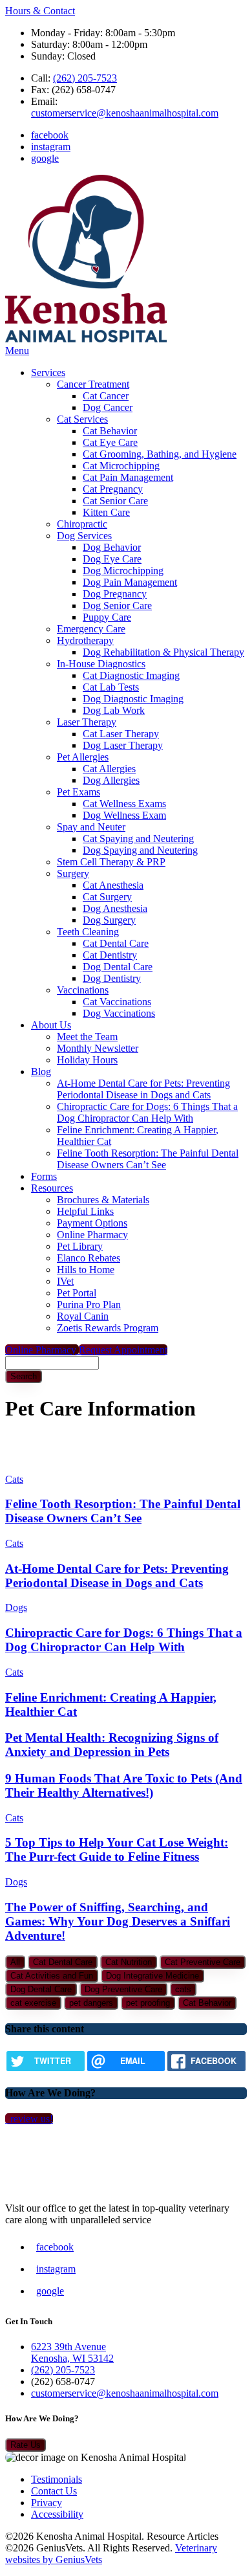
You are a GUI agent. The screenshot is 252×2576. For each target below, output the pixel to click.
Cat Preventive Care (203, 1962)
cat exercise (33, 2003)
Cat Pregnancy (113, 489)
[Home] (86, 339)
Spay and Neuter (91, 827)
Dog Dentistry (112, 978)
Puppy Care (107, 617)
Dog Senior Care (117, 605)
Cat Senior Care (115, 501)
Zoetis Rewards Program (108, 1328)
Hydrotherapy (85, 640)
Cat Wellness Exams (124, 804)
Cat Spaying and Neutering (138, 838)
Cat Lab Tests (111, 687)
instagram (51, 147)
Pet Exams (79, 792)
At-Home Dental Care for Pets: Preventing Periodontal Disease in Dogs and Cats (143, 1089)
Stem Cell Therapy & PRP (111, 862)
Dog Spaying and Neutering (140, 850)
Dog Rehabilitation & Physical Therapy (163, 652)
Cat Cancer (106, 396)
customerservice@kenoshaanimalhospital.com (125, 113)
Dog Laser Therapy (123, 745)
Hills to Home (86, 1270)
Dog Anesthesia (115, 908)
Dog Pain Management (130, 582)
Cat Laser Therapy (121, 734)
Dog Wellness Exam (124, 815)
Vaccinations (83, 990)
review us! (30, 2119)
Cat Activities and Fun (52, 1976)
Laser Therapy (87, 722)
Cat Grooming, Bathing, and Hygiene (160, 454)
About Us (51, 1025)
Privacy (47, 2503)
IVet (65, 1281)
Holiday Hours (87, 1060)
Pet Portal (77, 1293)
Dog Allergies (111, 780)
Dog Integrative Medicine (152, 1976)
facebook (50, 135)
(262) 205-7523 (85, 78)
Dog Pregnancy (115, 594)
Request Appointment (123, 1350)
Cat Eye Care (110, 442)
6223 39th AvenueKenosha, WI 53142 (72, 2352)
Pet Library (80, 1246)
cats (183, 1989)
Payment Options (92, 1223)
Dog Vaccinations (119, 1013)
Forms (44, 1176)
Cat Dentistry (110, 955)
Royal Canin (83, 1316)
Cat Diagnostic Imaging (131, 675)
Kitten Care (106, 512)
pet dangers (91, 2003)
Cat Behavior (110, 431)
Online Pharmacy (92, 1235)
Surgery (73, 873)
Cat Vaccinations (117, 1002)
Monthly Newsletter (98, 1048)
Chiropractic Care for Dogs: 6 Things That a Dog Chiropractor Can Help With (147, 1112)
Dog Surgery (109, 920)
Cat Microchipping (121, 466)
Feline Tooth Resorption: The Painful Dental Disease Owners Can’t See (148, 1159)
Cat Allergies (109, 769)
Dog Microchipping (123, 571)
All (15, 1962)
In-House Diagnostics (101, 664)
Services (48, 372)
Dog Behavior (112, 547)
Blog (41, 1071)
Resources (52, 1188)
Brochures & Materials (103, 1200)
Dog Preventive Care (123, 1989)
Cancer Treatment (93, 384)
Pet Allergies (83, 757)
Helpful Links (85, 1211)
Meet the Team (87, 1037)
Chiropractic (82, 524)
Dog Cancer (108, 407)
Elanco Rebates (89, 1258)
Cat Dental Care (116, 943)
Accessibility (57, 2514)
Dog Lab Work (114, 710)
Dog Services (84, 536)
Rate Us (26, 2445)
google (45, 158)
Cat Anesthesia (113, 885)
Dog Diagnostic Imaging (133, 699)
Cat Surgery (107, 897)
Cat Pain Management (128, 477)
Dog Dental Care (118, 967)
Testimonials (57, 2479)
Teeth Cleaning (88, 932)
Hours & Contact (40, 11)
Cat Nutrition (129, 1962)
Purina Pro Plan (89, 1305)
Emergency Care (91, 629)
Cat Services (82, 419)
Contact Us (54, 2491)
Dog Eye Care (112, 559)
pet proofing (148, 2003)
